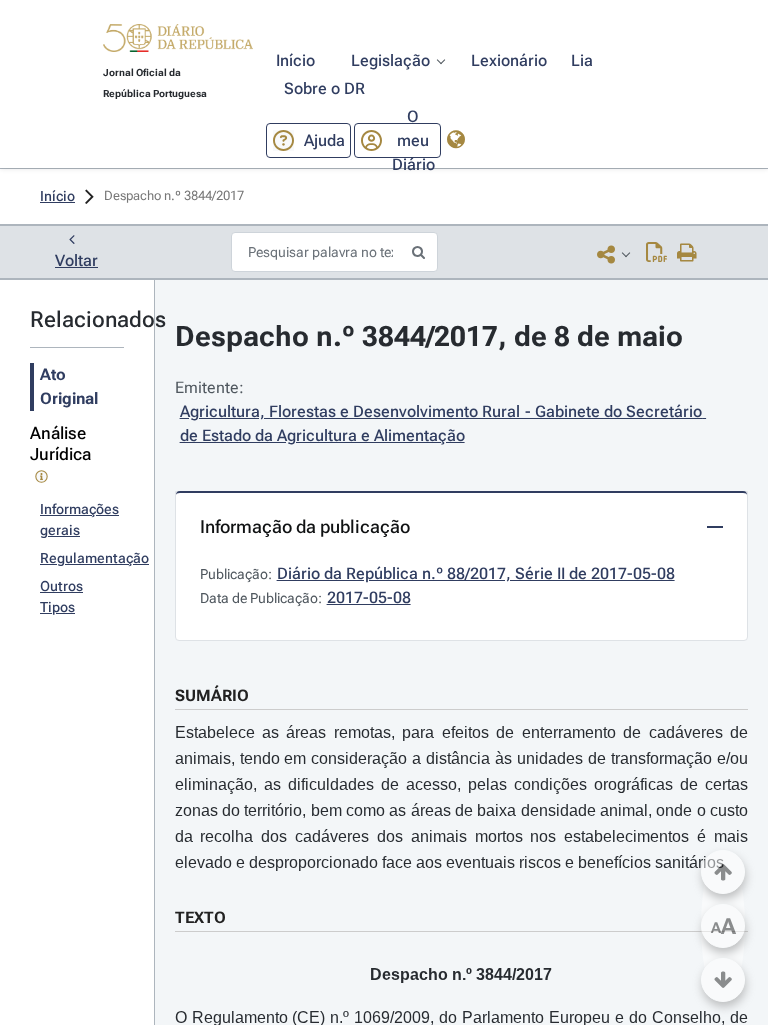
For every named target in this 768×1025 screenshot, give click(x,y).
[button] (178, 41)
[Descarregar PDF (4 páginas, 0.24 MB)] (656, 254)
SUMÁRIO (212, 695)
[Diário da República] (178, 42)
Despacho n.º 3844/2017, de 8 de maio (429, 336)
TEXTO (200, 917)
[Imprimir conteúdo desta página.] (687, 254)
